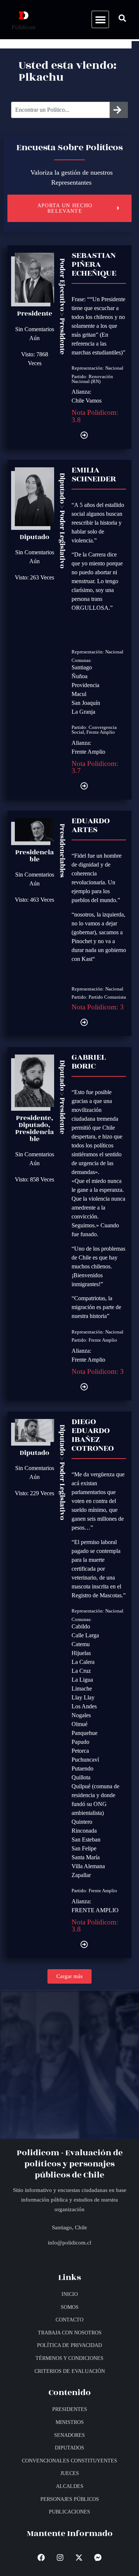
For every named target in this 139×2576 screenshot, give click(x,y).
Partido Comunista (107, 997)
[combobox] (60, 110)
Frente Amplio (101, 732)
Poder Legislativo (62, 539)
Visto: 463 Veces (34, 900)
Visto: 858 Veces (34, 1179)
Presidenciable (34, 856)
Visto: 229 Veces (34, 1493)
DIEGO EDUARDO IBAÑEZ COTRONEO (93, 1435)
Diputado (34, 537)
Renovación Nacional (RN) (92, 379)
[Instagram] (60, 2557)
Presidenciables (62, 851)
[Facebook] (41, 2557)
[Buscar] (119, 110)
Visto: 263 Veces (34, 577)
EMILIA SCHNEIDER (94, 474)
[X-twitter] (79, 2557)
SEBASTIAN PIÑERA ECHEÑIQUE (94, 264)
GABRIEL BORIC (89, 1062)
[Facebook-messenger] (98, 2557)
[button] (100, 19)
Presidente (35, 314)
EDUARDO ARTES (91, 825)
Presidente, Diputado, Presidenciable (34, 1129)
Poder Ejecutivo (62, 285)
